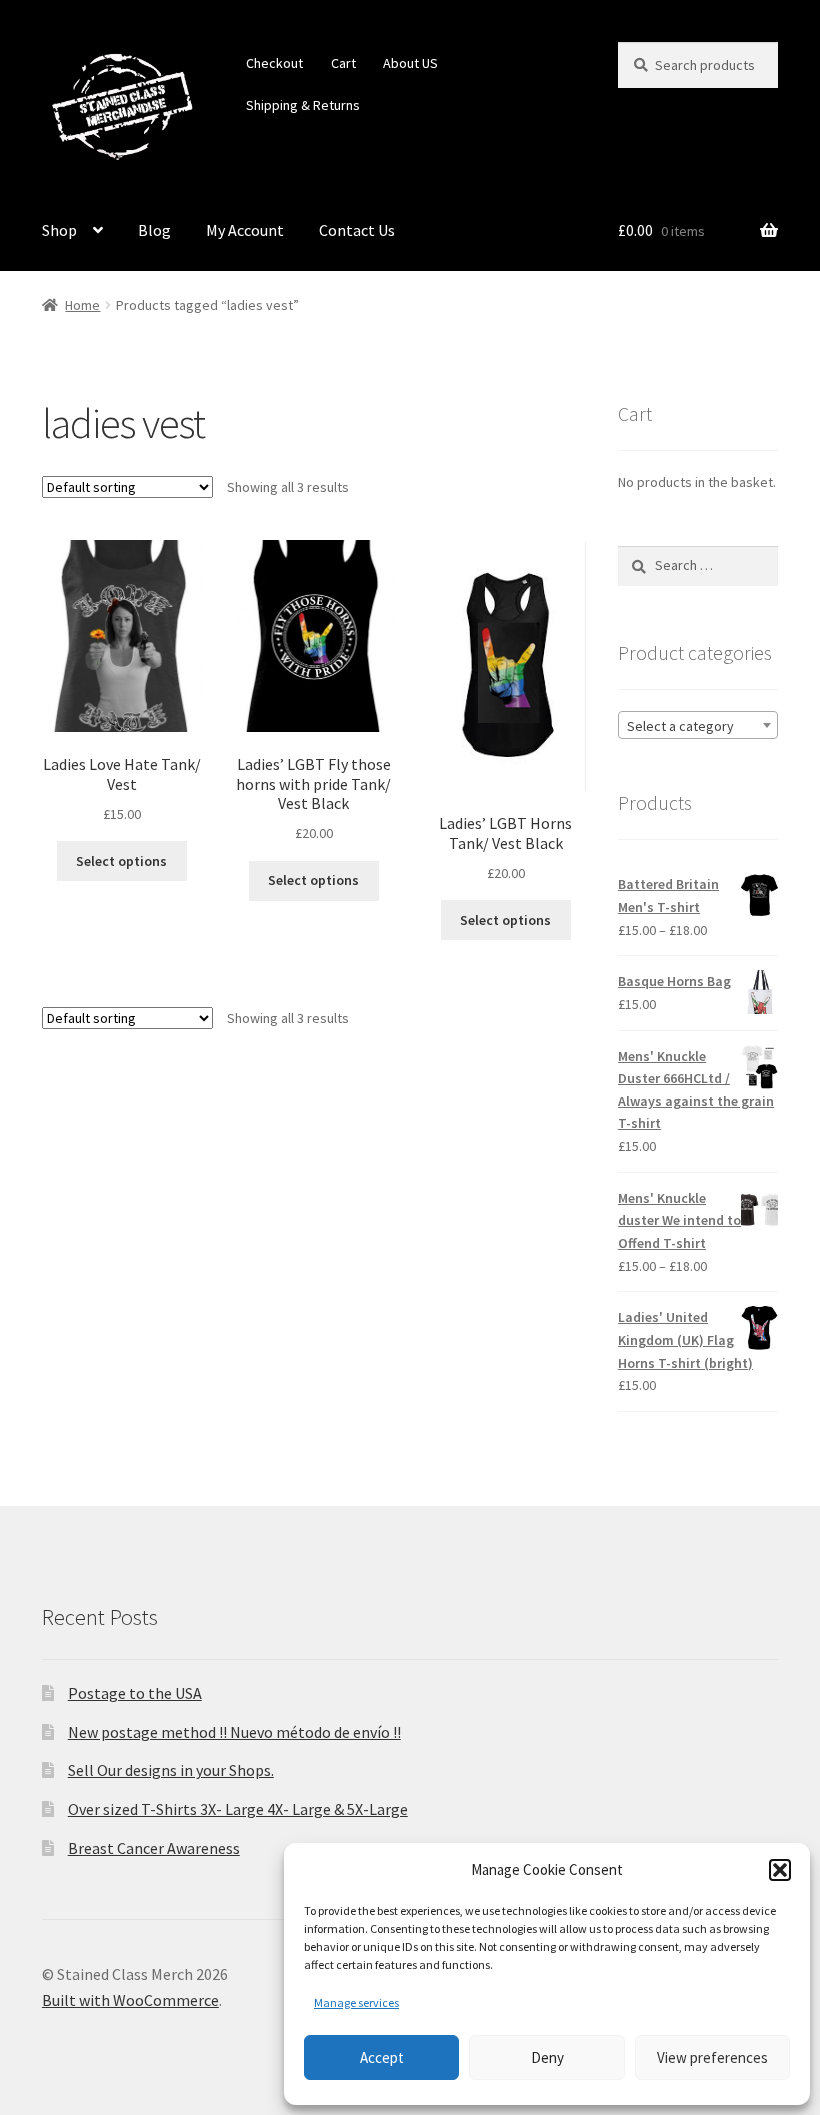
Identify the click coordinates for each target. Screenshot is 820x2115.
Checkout (274, 63)
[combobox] (698, 725)
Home (82, 305)
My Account (245, 230)
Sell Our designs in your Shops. (171, 1770)
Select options (121, 861)
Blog (154, 230)
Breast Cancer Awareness (154, 1848)
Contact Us (357, 230)
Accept (382, 2057)
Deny (547, 2057)
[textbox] (698, 726)
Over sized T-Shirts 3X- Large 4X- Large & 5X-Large (238, 1809)
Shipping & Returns (303, 105)
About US (410, 63)
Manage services (356, 2002)
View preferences (712, 2057)
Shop (59, 230)
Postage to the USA (135, 1693)
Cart (343, 63)
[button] (780, 1870)
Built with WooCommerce (130, 2000)
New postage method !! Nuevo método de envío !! (234, 1732)
